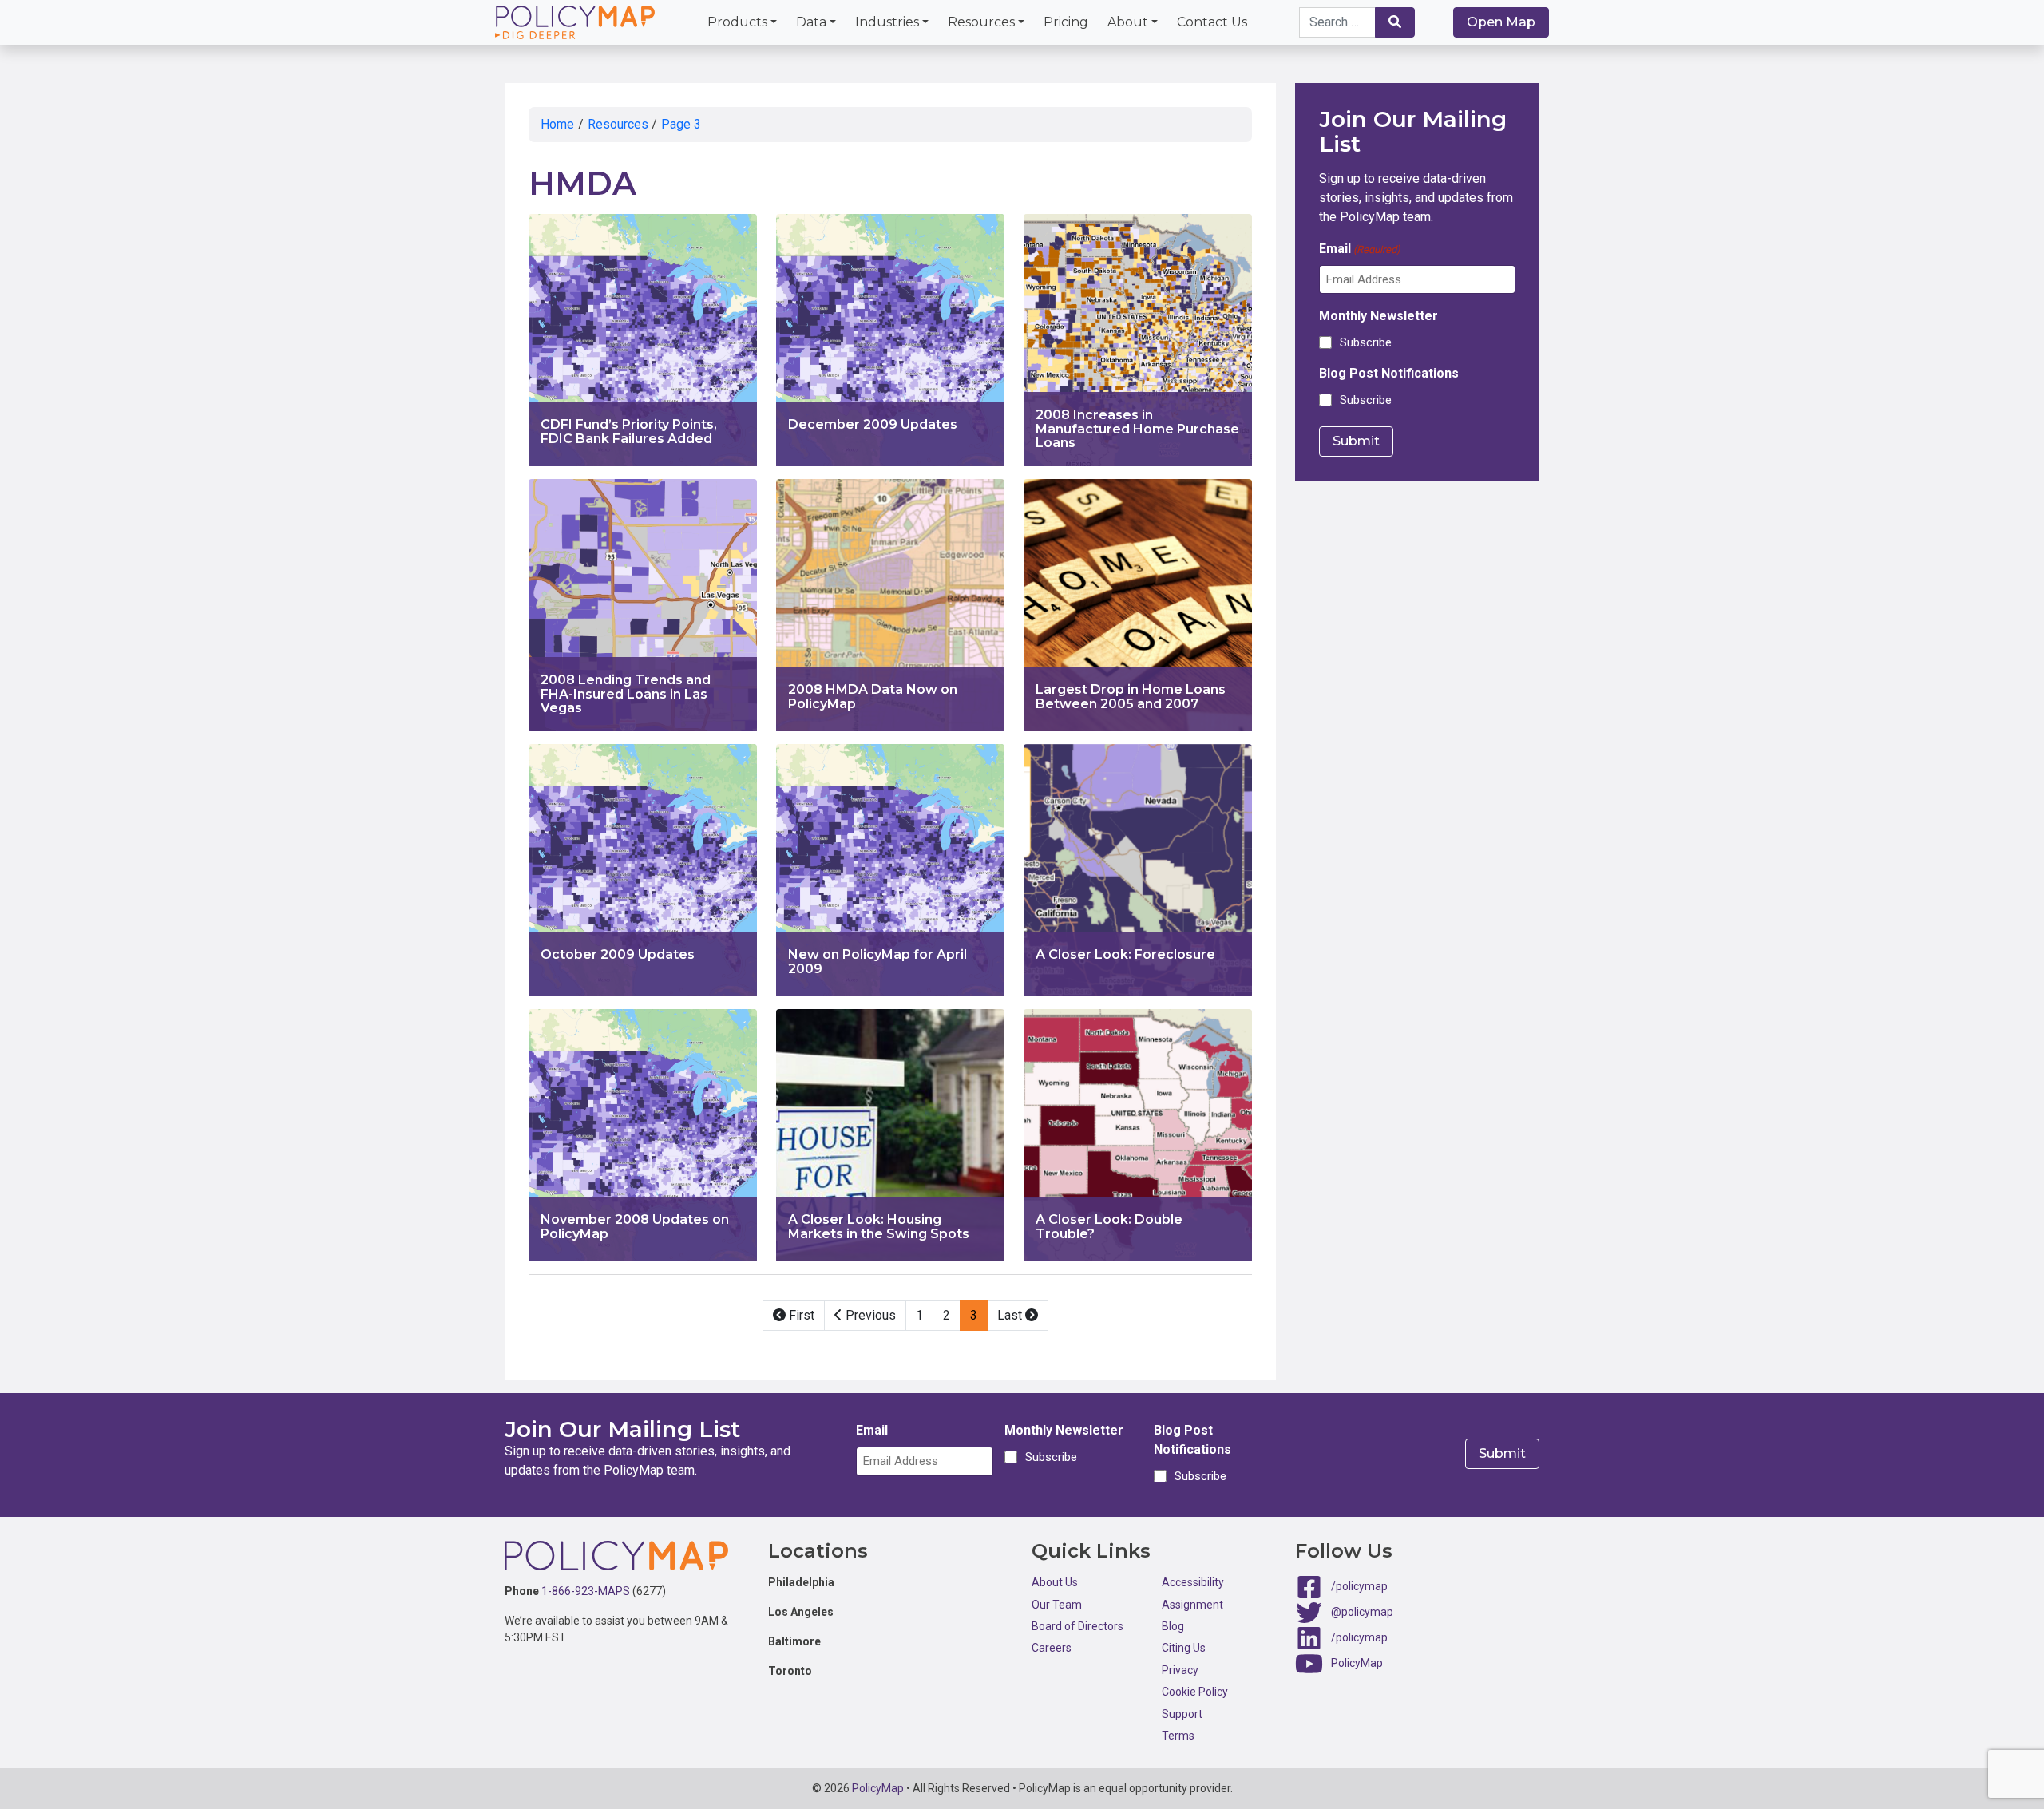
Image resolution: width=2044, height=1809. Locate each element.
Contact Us (1212, 22)
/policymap (1359, 1586)
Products (737, 22)
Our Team (1057, 1605)
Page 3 (681, 124)
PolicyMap (1357, 1663)
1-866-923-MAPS (586, 1591)
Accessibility (1193, 1582)
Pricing (1066, 22)
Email (1360, 249)
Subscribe (1366, 342)
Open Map (1501, 22)
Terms (1178, 1736)
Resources (981, 22)
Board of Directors (1077, 1626)
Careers (1052, 1648)
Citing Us (1184, 1648)
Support (1182, 1714)
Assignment (1192, 1605)
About (1128, 22)
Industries (887, 22)
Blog (1173, 1626)
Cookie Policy (1195, 1692)
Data (811, 22)
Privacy (1180, 1670)
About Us (1055, 1582)
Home (557, 124)
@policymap (1362, 1612)
